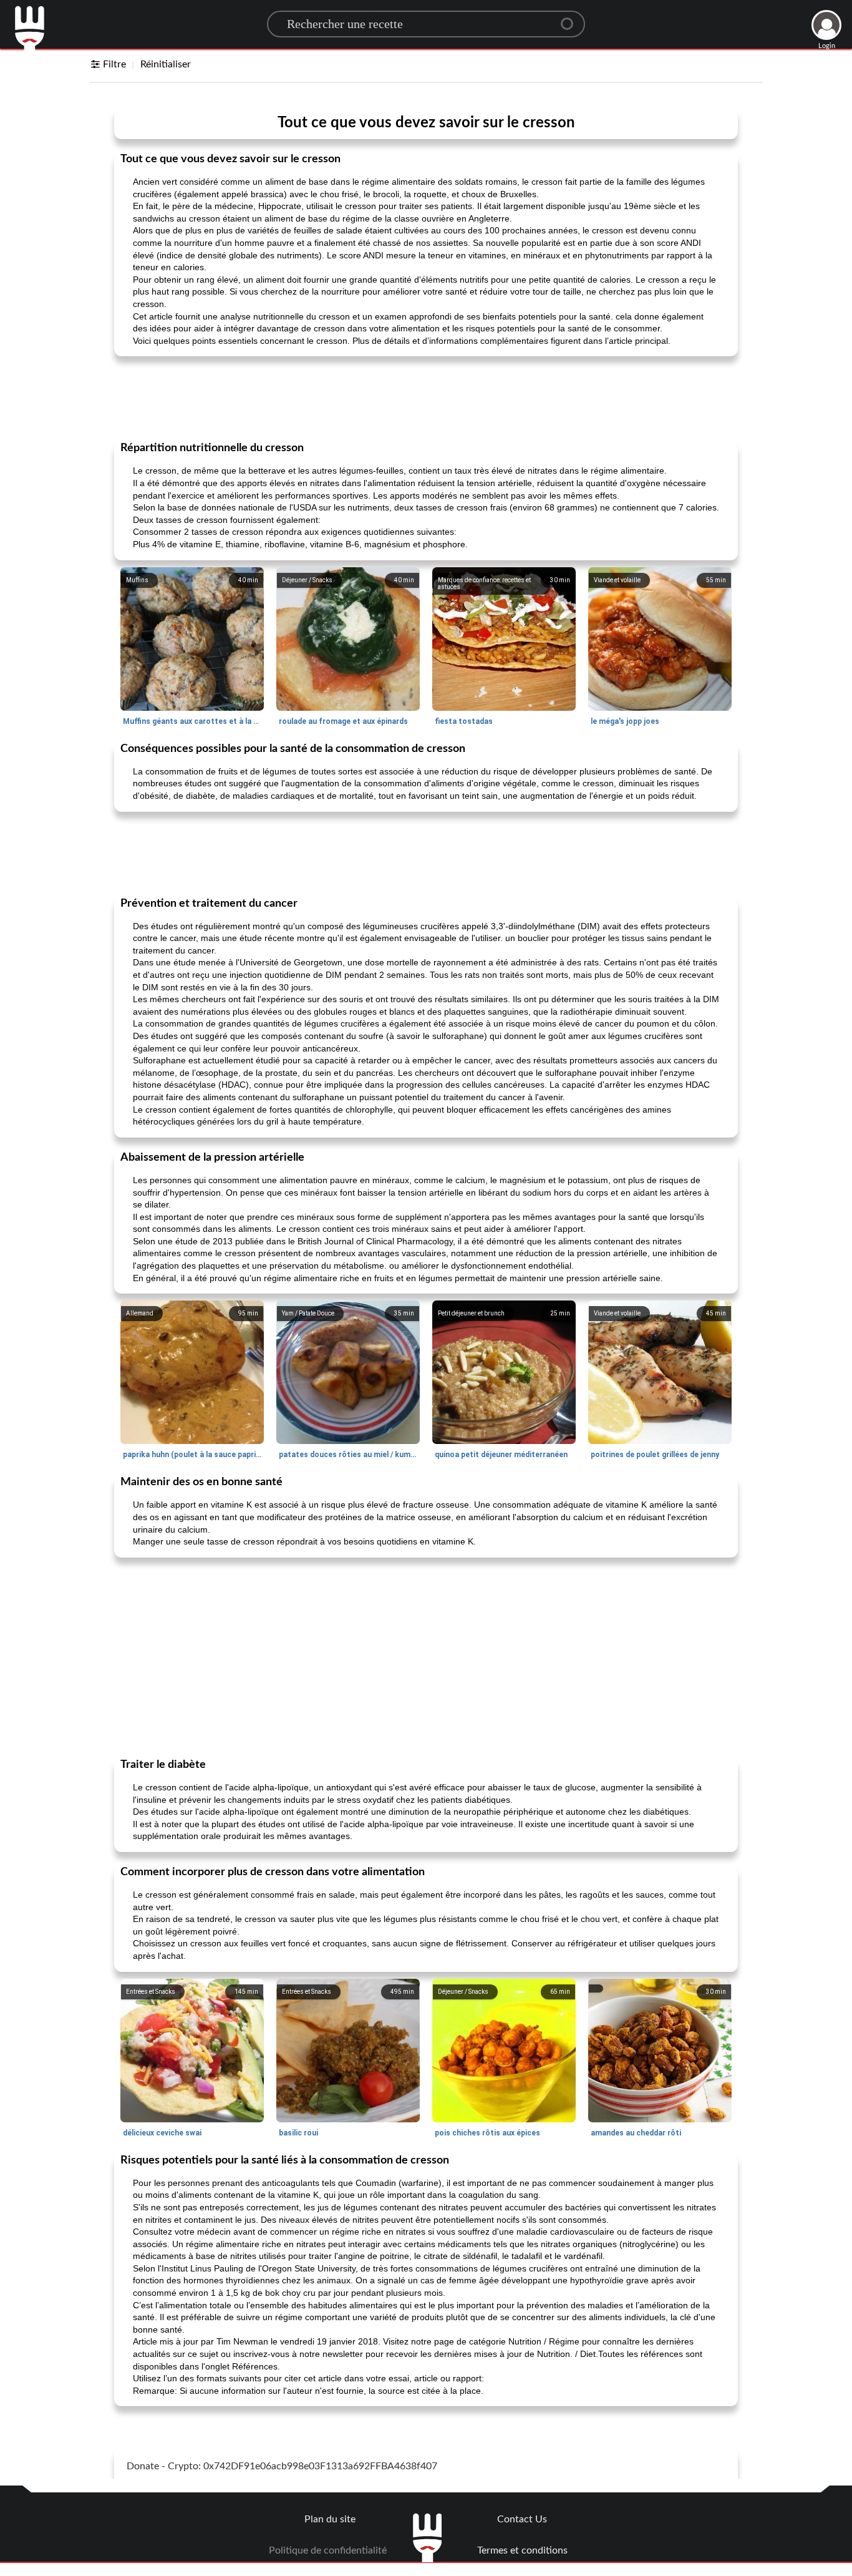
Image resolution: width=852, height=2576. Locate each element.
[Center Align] (571, 19)
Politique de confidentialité (328, 2550)
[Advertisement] (426, 398)
